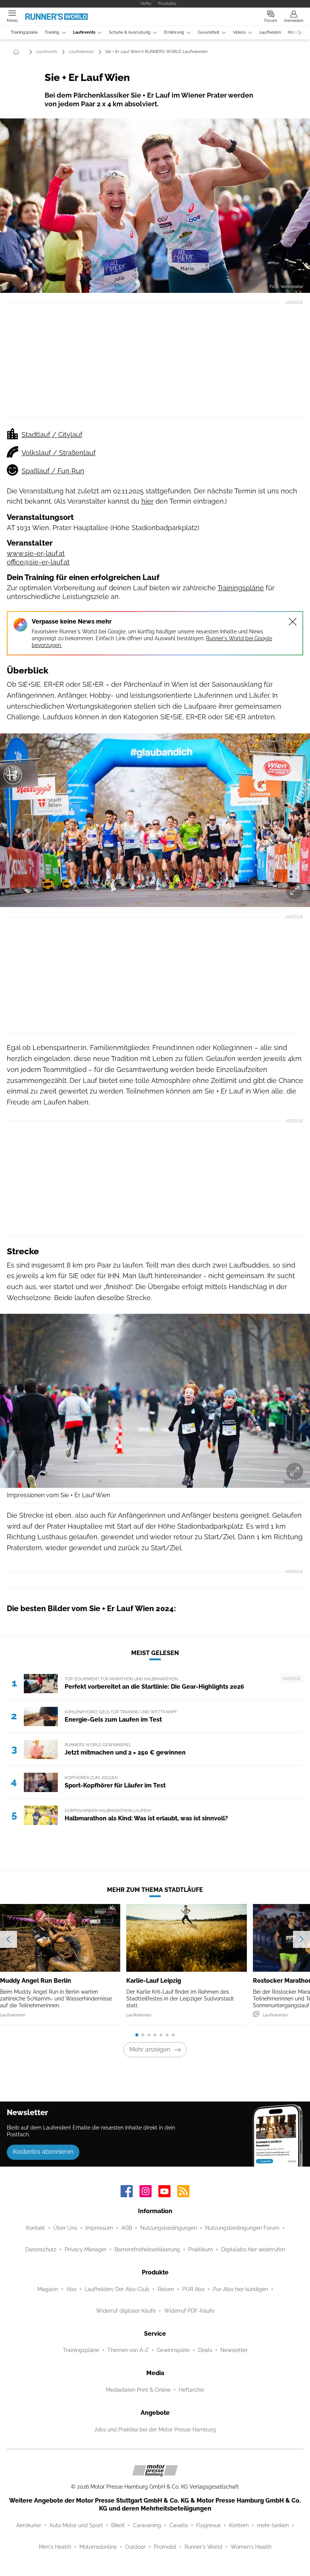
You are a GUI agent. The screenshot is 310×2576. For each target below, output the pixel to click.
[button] (155, 206)
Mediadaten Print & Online (138, 2390)
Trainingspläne (24, 32)
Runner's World (203, 2547)
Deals (205, 2350)
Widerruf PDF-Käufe (189, 2311)
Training (52, 32)
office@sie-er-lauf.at (38, 562)
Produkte (167, 3)
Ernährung (174, 32)
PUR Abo (193, 2289)
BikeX (118, 2525)
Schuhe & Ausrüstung (130, 32)
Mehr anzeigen (150, 2049)
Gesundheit (208, 32)
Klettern (239, 2525)
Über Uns (65, 2228)
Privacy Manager (85, 2249)
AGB (127, 2228)
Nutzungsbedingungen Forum (242, 2228)
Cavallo (179, 2525)
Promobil (165, 2547)
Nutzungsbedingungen (169, 2228)
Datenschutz (41, 2249)
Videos (239, 32)
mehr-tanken (273, 2525)
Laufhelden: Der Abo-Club (117, 2289)
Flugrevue (208, 2525)
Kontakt (36, 2228)
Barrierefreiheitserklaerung (147, 2249)
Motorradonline (98, 2547)
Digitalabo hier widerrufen (253, 2249)
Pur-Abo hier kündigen (240, 2289)
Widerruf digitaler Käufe (126, 2311)
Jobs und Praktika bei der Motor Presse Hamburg (155, 2430)
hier (147, 501)
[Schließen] (293, 622)
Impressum (99, 2228)
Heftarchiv (191, 2390)
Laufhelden (270, 32)
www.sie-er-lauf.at (36, 553)
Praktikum (201, 2249)
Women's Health (251, 2547)
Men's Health (55, 2547)
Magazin (48, 2289)
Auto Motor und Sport (76, 2525)
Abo (71, 2289)
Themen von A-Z (128, 2350)
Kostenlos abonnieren (43, 2152)
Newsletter (234, 2350)
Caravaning (147, 2525)
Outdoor (135, 2547)
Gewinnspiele (173, 2350)
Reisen (166, 2289)
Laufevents (84, 32)
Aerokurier (29, 2525)
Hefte (146, 3)
